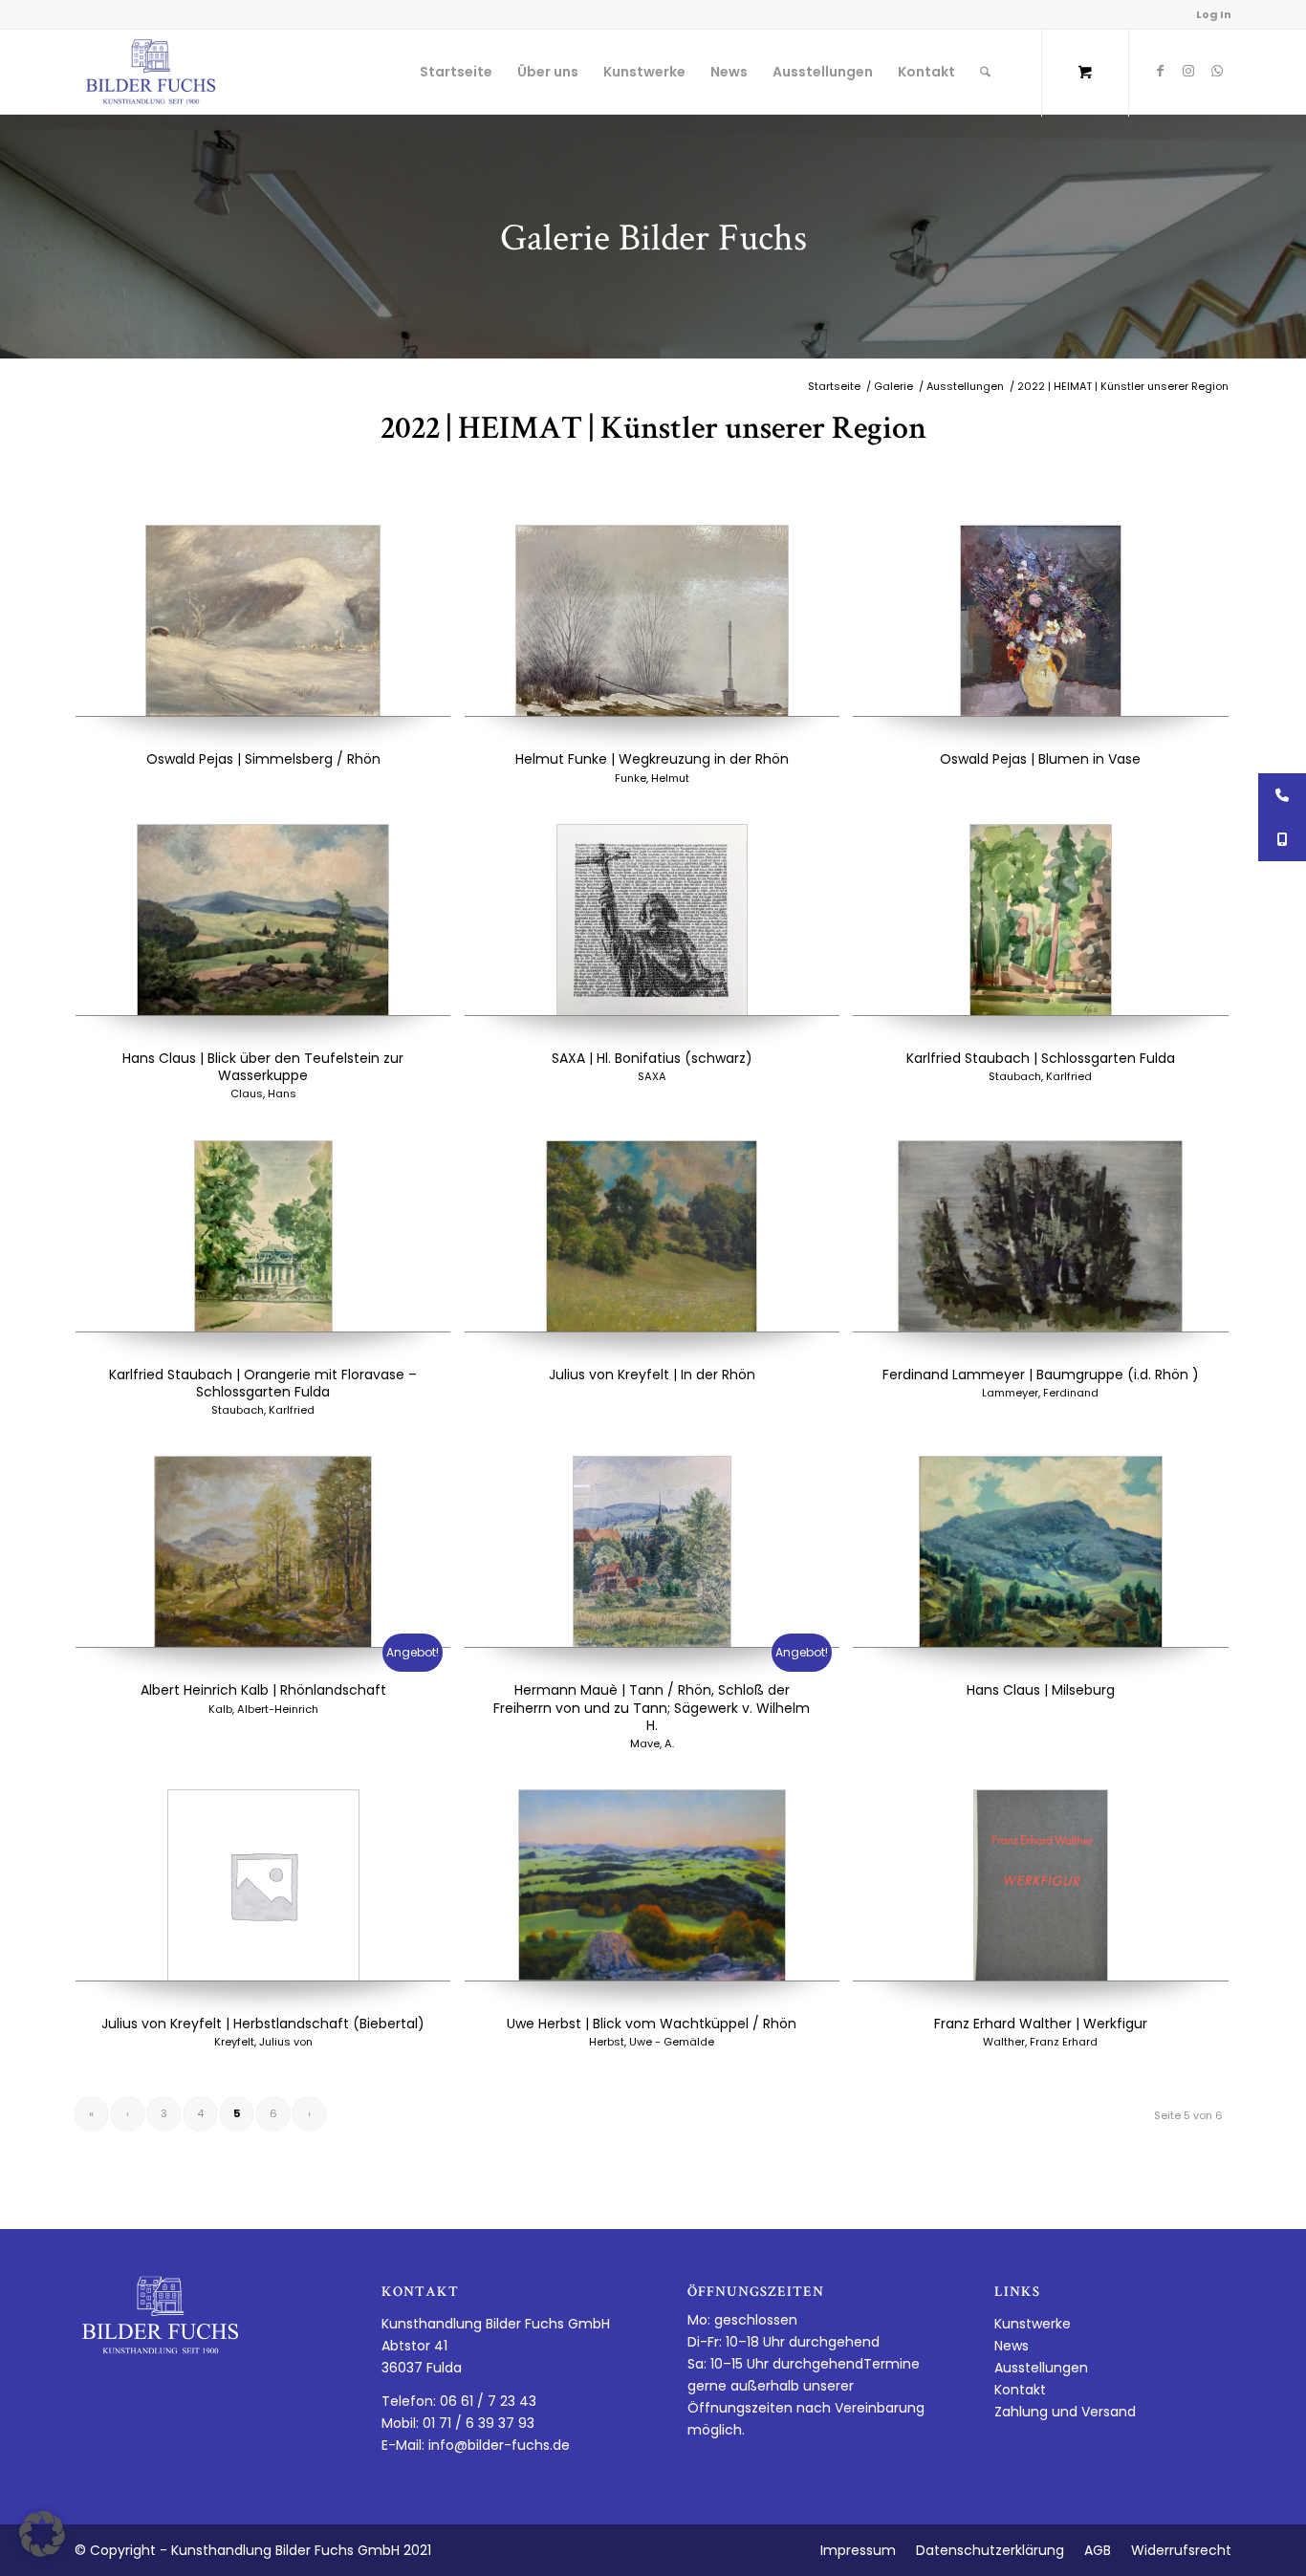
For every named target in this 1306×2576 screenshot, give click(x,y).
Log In (1214, 14)
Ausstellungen (1041, 2368)
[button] (42, 2534)
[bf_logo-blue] (151, 72)
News (1012, 2346)
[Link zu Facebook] (1160, 71)
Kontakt (1020, 2390)
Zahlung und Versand (1065, 2412)
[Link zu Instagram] (1188, 71)
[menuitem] (456, 72)
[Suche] (985, 72)
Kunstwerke (1033, 2324)
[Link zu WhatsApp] (1217, 71)
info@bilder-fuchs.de (499, 2445)
